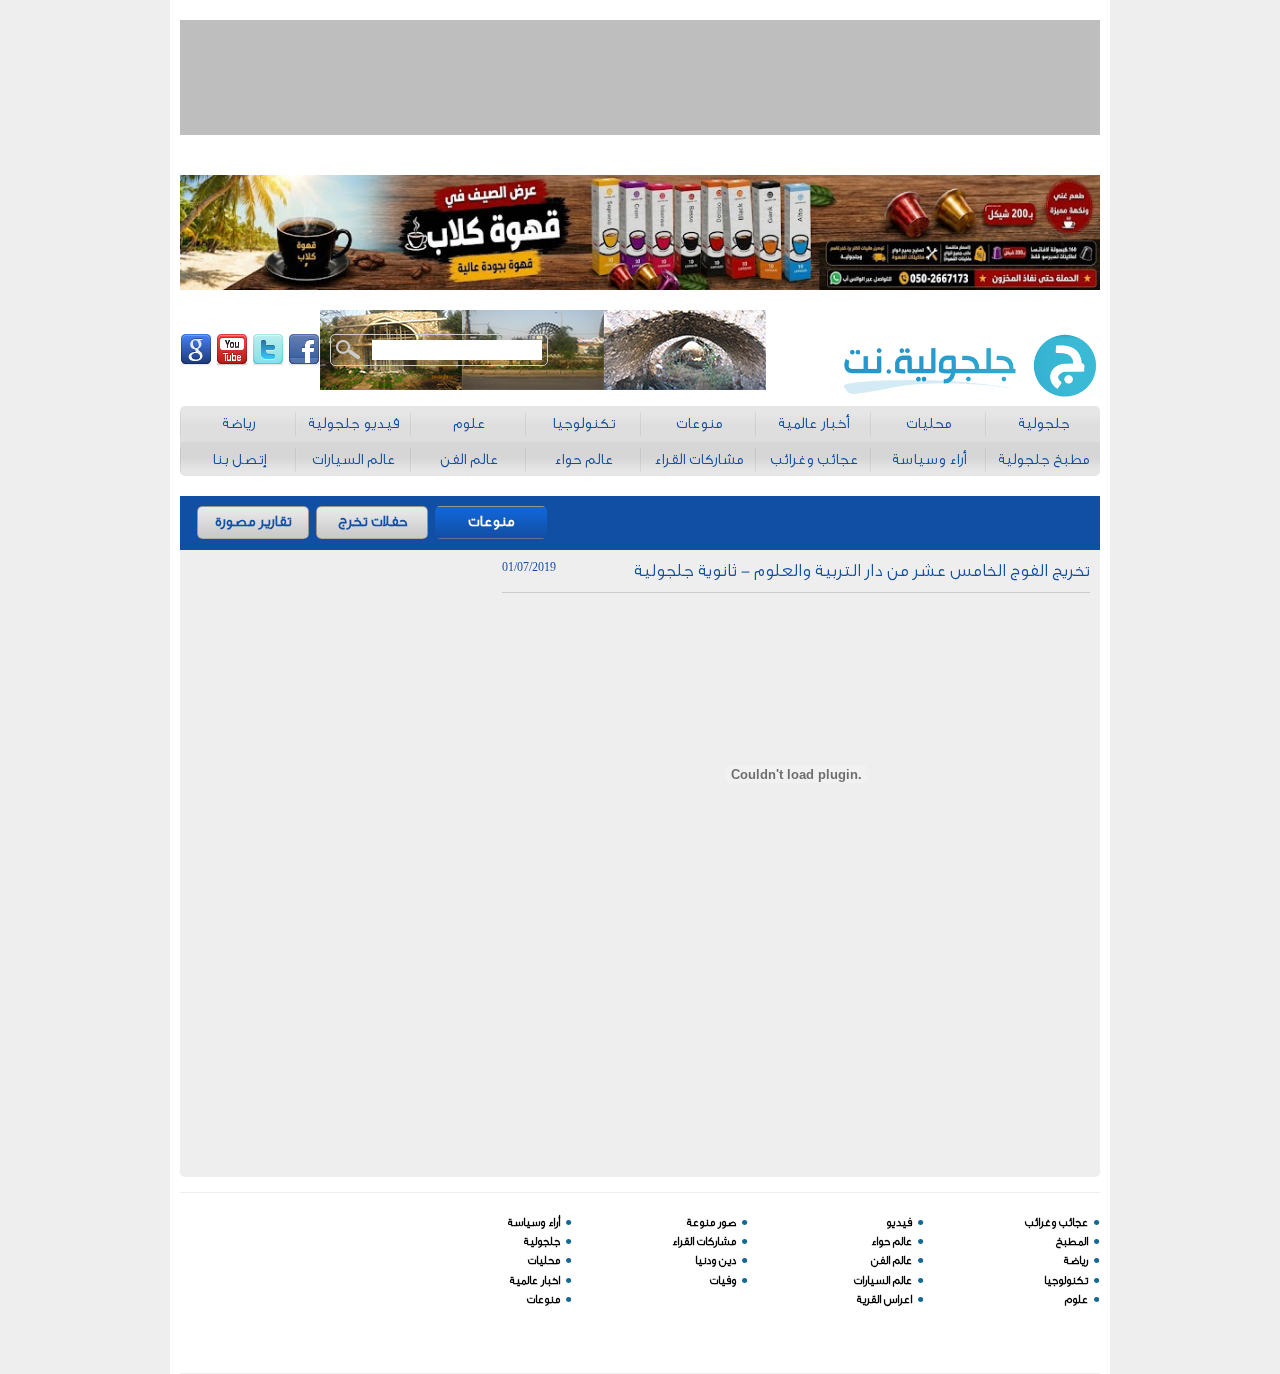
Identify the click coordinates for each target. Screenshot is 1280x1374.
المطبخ (1072, 1241)
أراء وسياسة (534, 1222)
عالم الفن (891, 1260)
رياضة (1076, 1260)
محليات (544, 1260)
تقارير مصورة (253, 521)
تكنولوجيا (1066, 1280)
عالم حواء (891, 1241)
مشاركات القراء (704, 1241)
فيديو (899, 1222)
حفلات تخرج (372, 521)
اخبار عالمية (535, 1280)
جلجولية (542, 1241)
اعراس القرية (884, 1299)
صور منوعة (711, 1222)
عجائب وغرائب (1056, 1222)
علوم (1076, 1299)
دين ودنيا (715, 1260)
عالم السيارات (883, 1280)
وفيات (723, 1280)
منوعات (491, 521)
